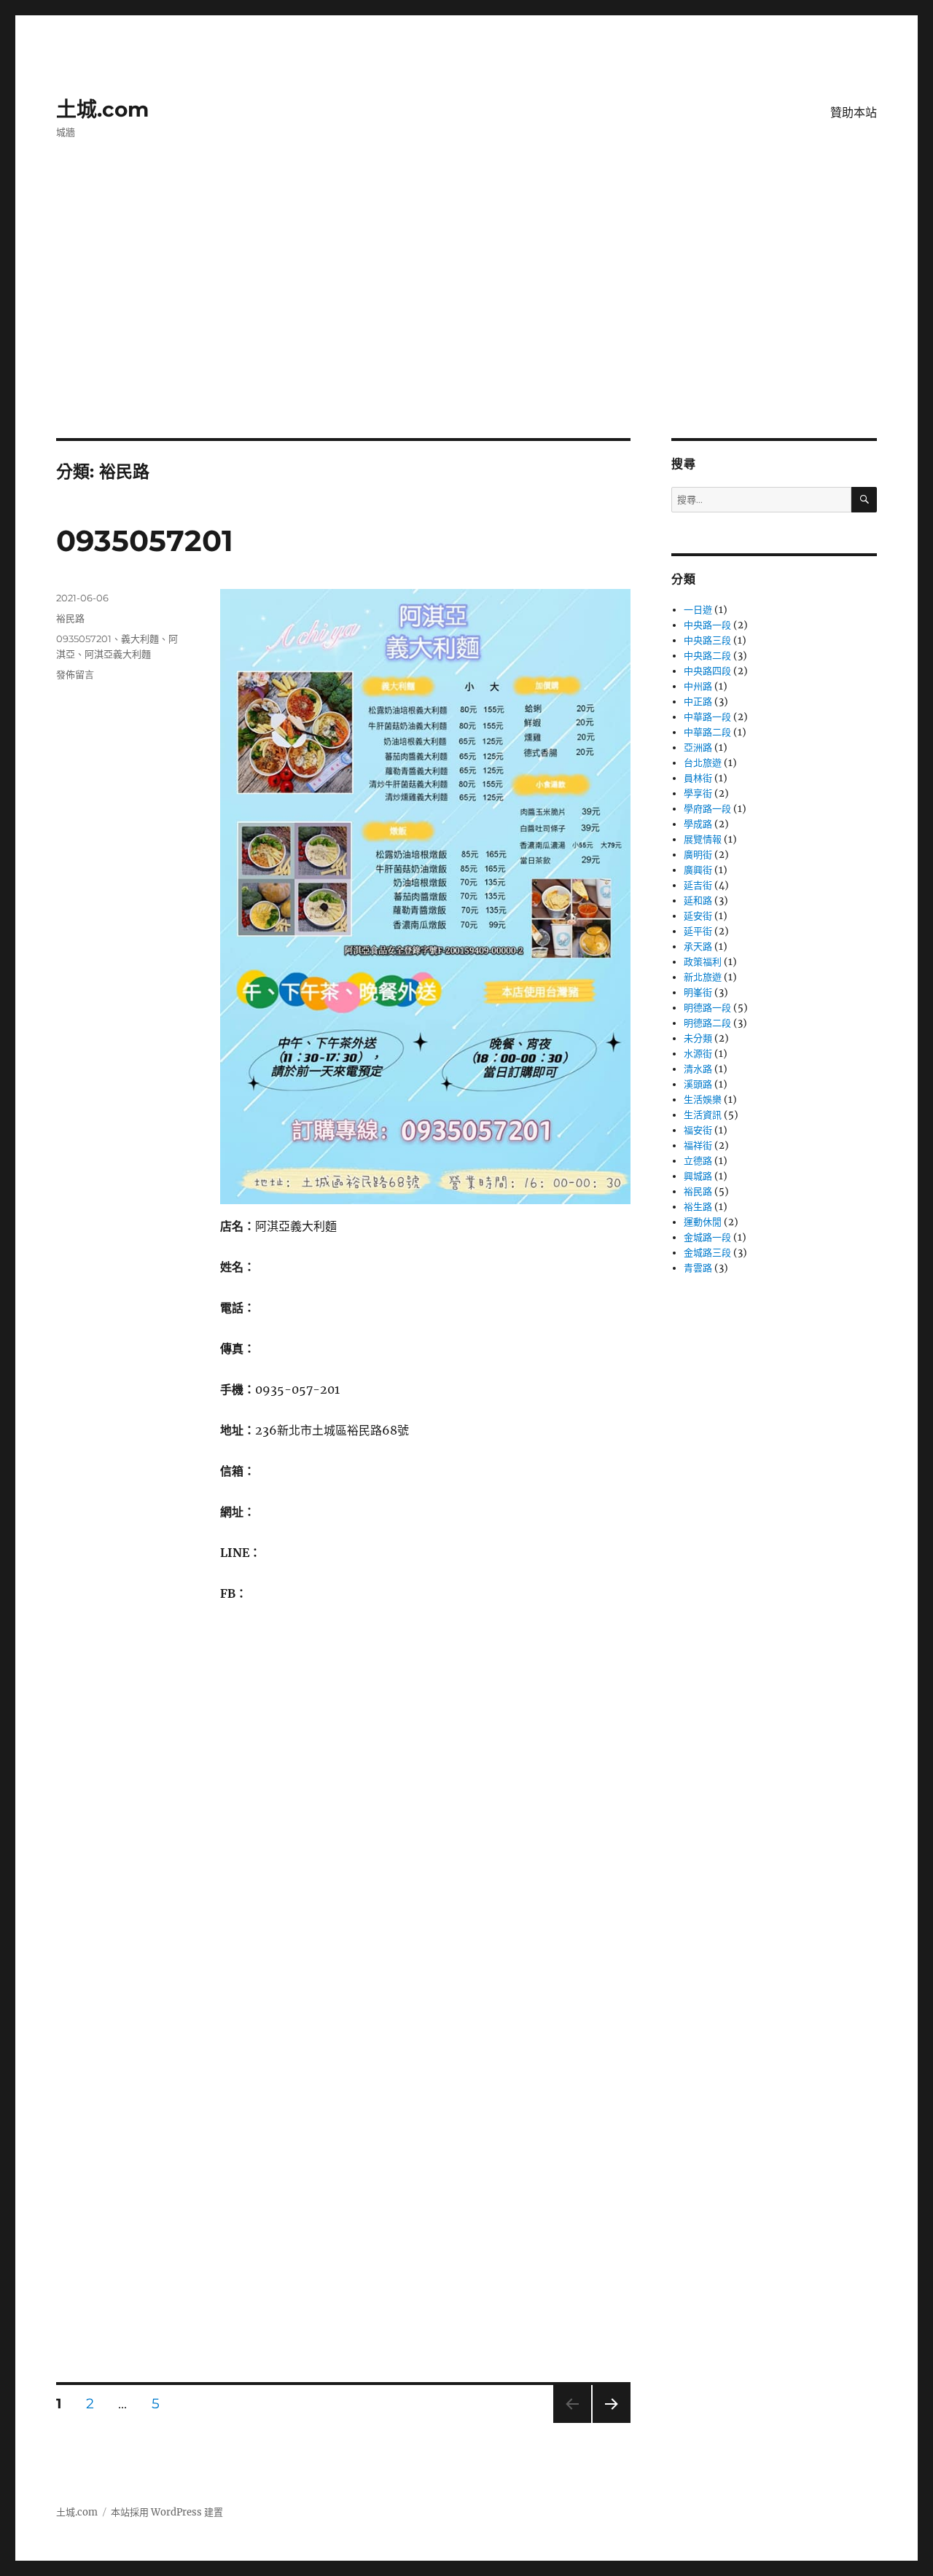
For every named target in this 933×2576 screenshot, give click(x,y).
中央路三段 (707, 640)
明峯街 (698, 992)
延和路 (698, 901)
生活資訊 (703, 1115)
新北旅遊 (703, 977)
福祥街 (698, 1145)
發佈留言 (75, 674)
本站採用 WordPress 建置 (167, 2512)
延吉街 (698, 885)
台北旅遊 (703, 763)
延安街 (698, 916)
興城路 (698, 1176)
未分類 (698, 1038)
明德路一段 (707, 1008)
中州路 (698, 686)
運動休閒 (703, 1222)
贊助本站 (854, 113)
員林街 (698, 778)
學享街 (698, 793)
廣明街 (698, 855)
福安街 (698, 1130)
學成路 (698, 824)
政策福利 (703, 962)
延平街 (698, 931)
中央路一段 (707, 625)
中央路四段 (707, 671)
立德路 (698, 1161)
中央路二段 (707, 656)
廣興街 (698, 870)
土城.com (102, 109)
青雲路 (698, 1268)
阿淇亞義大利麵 (118, 654)
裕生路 (698, 1207)
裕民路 (70, 618)
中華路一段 (707, 717)
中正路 (698, 702)
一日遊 (698, 610)
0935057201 (145, 540)
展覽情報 (703, 839)
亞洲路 (698, 748)
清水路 (698, 1069)
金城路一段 (707, 1237)
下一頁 (607, 2423)
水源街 (698, 1054)
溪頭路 (698, 1084)
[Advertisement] (466, 330)
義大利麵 (140, 639)
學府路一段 (707, 809)
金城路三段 (707, 1253)
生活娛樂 (703, 1100)
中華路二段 (707, 732)
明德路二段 (707, 1023)
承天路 (698, 947)
